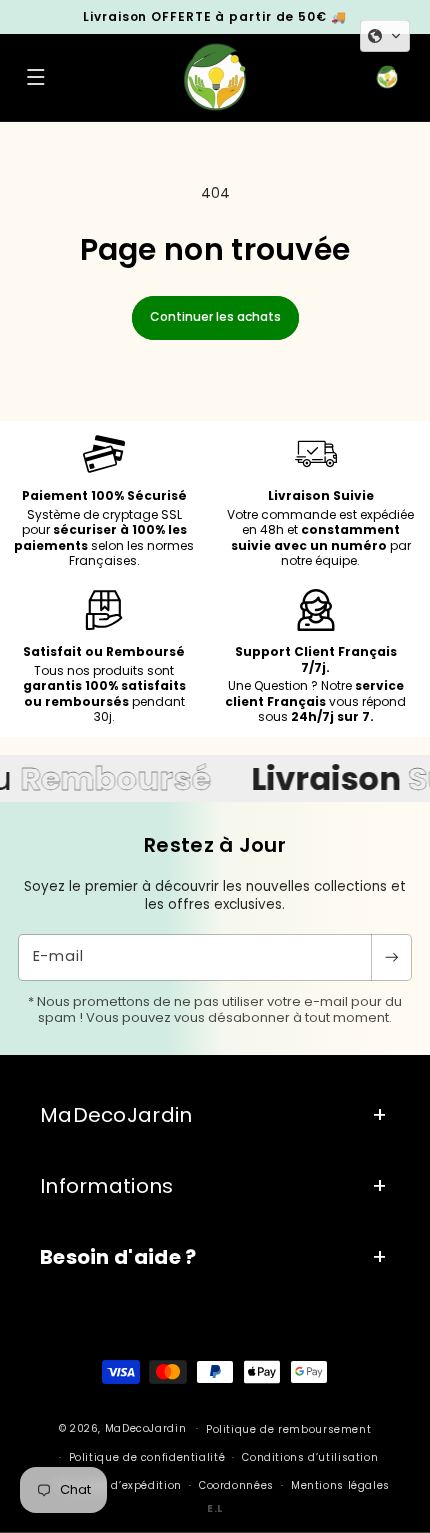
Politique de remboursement (288, 1429)
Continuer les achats (215, 316)
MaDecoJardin (146, 1428)
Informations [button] (107, 1186)
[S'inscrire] (391, 957)
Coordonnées (236, 1485)
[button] (36, 78)
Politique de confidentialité (147, 1457)
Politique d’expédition (119, 1485)
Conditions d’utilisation (310, 1457)
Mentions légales (340, 1485)
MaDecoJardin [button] (116, 1115)
